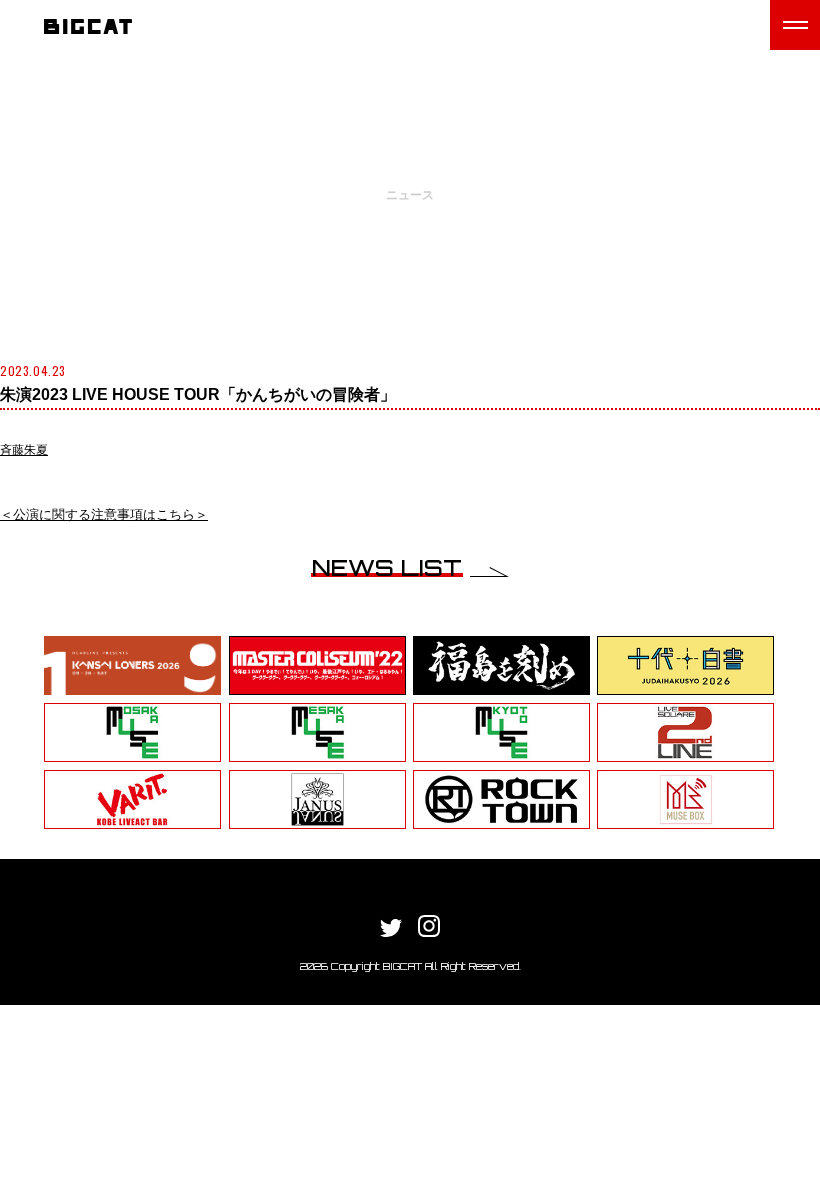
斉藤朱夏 (24, 450)
